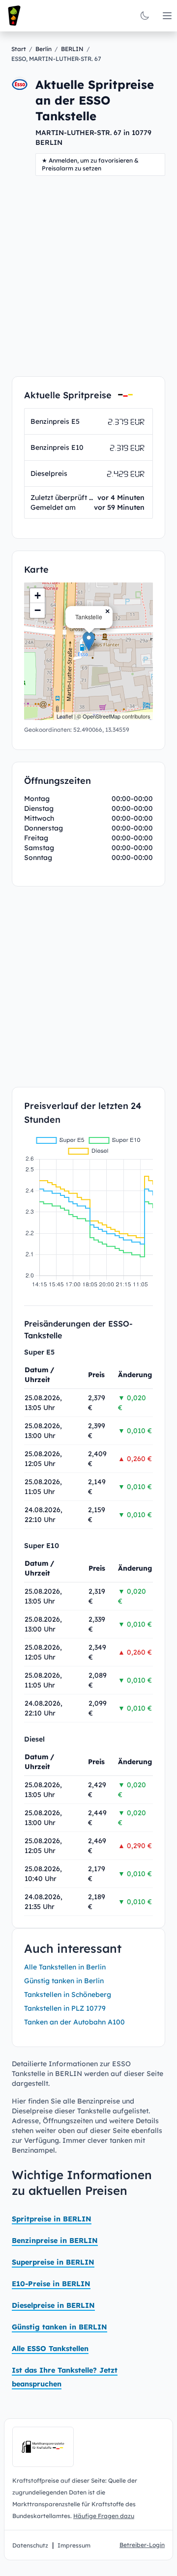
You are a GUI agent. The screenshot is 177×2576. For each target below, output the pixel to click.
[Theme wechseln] (145, 16)
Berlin (44, 49)
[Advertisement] (88, 276)
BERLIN (72, 49)
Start (19, 49)
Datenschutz (30, 2545)
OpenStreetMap (102, 716)
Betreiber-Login (142, 2545)
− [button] (38, 610)
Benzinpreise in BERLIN (55, 2241)
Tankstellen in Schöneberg (68, 1994)
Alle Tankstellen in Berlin (65, 1967)
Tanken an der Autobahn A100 (74, 2022)
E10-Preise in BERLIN (51, 2284)
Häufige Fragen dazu (104, 2516)
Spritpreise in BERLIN (52, 2219)
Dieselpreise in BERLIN (53, 2305)
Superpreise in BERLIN (53, 2262)
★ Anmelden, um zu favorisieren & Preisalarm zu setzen (90, 164)
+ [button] (38, 596)
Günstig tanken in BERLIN (59, 2327)
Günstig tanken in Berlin (64, 1981)
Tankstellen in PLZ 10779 (65, 2008)
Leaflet (65, 716)
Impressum (74, 2545)
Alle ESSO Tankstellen (50, 2349)
